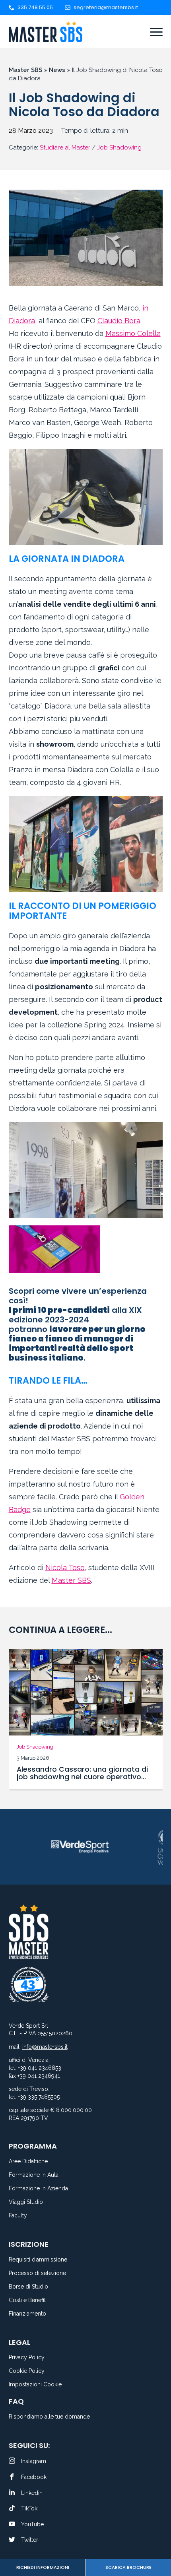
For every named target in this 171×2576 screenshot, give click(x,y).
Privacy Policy (27, 2358)
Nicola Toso (65, 1568)
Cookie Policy (27, 2371)
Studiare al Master (65, 148)
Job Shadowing (119, 148)
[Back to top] (155, 2540)
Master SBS (25, 70)
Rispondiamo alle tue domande (49, 2417)
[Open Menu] (156, 32)
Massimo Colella (133, 333)
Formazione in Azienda (38, 2189)
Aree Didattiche (28, 2162)
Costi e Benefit (27, 2300)
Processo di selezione (37, 2273)
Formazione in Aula (34, 2175)
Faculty (18, 2216)
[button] (17, 1720)
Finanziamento (27, 2314)
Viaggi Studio (26, 2202)
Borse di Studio (28, 2287)
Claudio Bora (119, 321)
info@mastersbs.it (45, 2047)
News (57, 70)
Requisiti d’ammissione (38, 2260)
